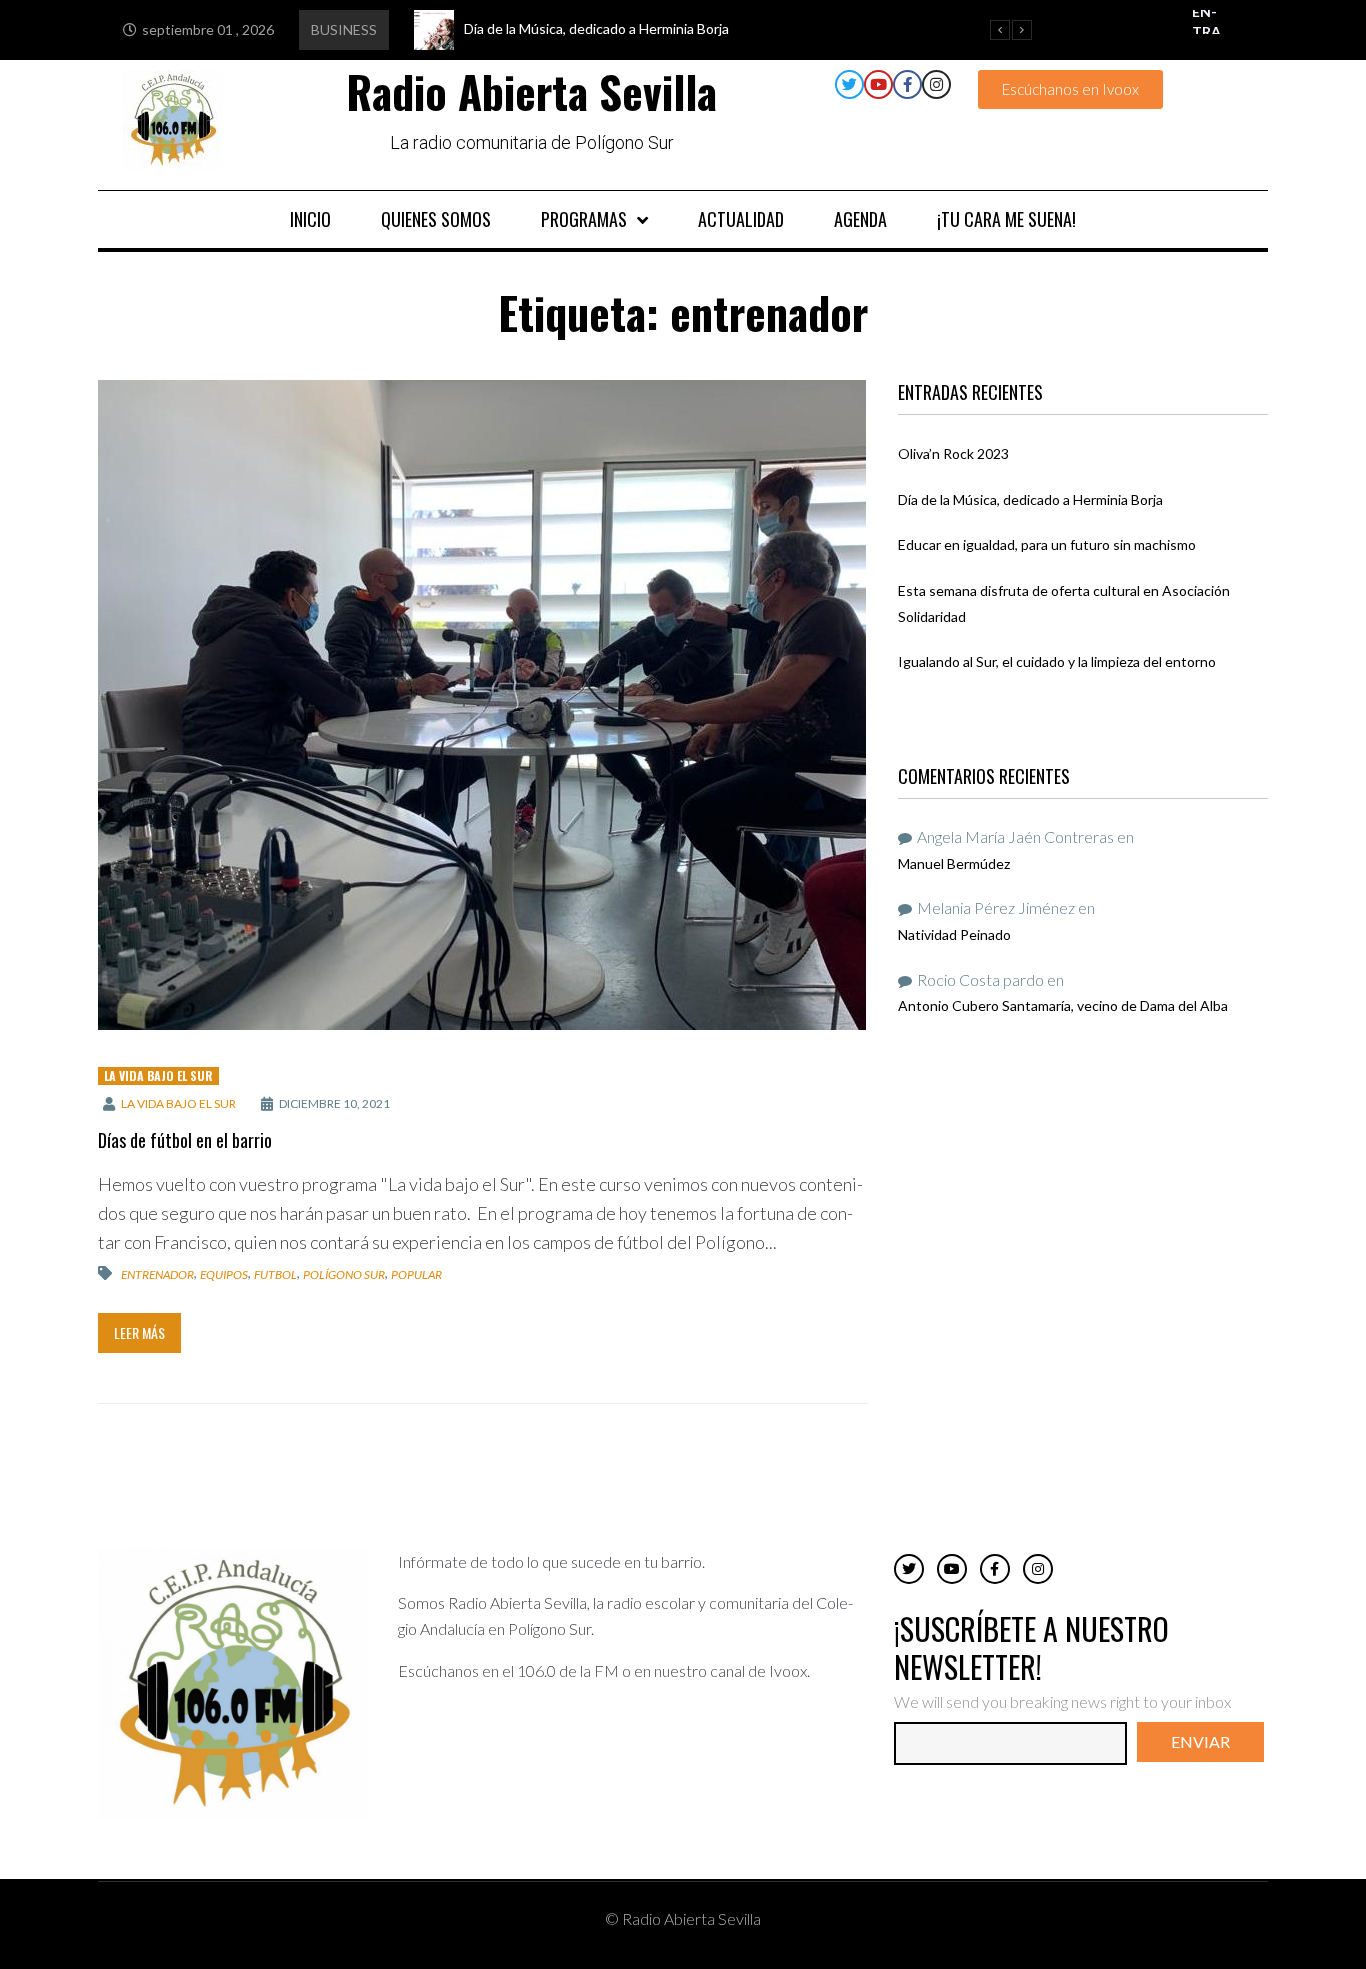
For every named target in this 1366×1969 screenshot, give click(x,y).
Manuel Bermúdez (954, 863)
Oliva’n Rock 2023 (953, 453)
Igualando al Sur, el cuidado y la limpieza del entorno (1057, 661)
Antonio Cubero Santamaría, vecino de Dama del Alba (1063, 1005)
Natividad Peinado (954, 934)
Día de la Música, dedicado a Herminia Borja (1030, 499)
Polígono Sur (344, 1274)
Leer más (139, 1332)
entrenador (157, 1274)
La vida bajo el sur (178, 1103)
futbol (275, 1274)
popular (416, 1274)
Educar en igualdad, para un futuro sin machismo (1047, 544)
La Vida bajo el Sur (158, 1075)
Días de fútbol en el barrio (185, 1140)
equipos (224, 1274)
